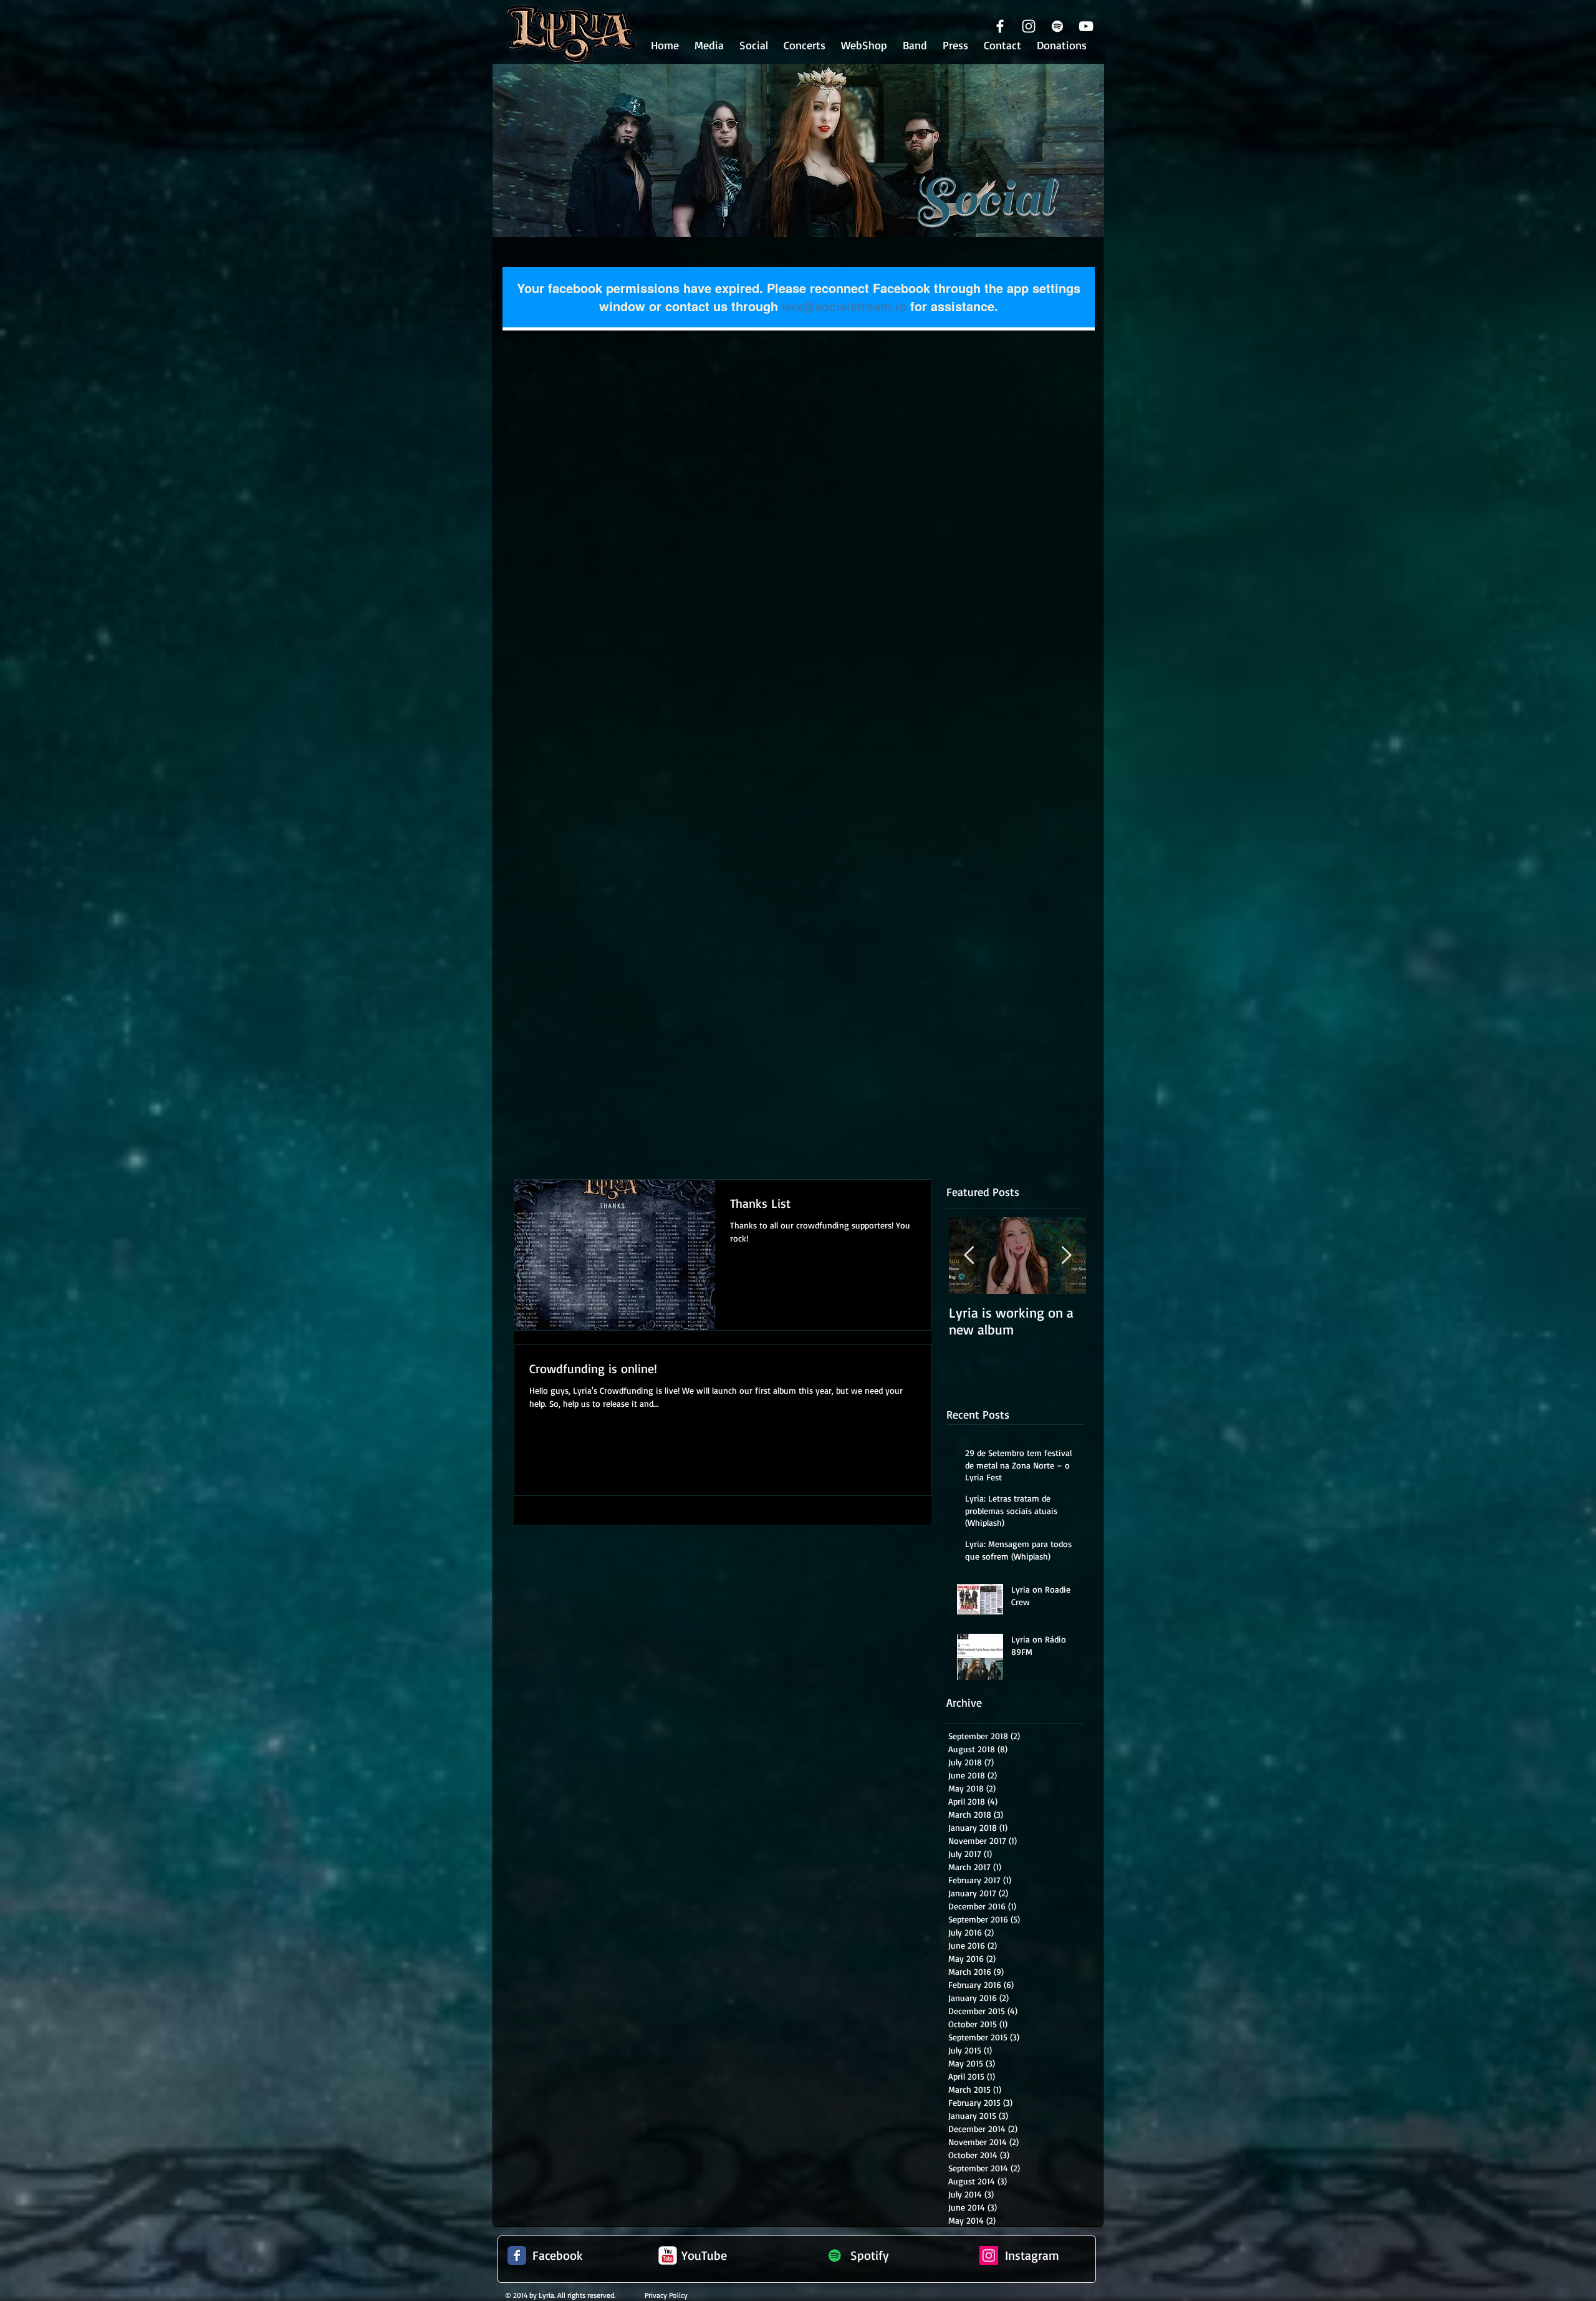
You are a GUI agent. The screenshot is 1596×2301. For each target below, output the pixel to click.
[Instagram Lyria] (989, 2255)
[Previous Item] (969, 1256)
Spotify (870, 2255)
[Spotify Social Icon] (835, 2255)
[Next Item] (1066, 1256)
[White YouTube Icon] (1086, 26)
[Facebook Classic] (517, 2255)
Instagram (1032, 2255)
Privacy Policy (666, 2295)
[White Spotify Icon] (1057, 26)
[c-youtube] (668, 2255)
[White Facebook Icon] (1000, 26)
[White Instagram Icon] (1029, 26)
